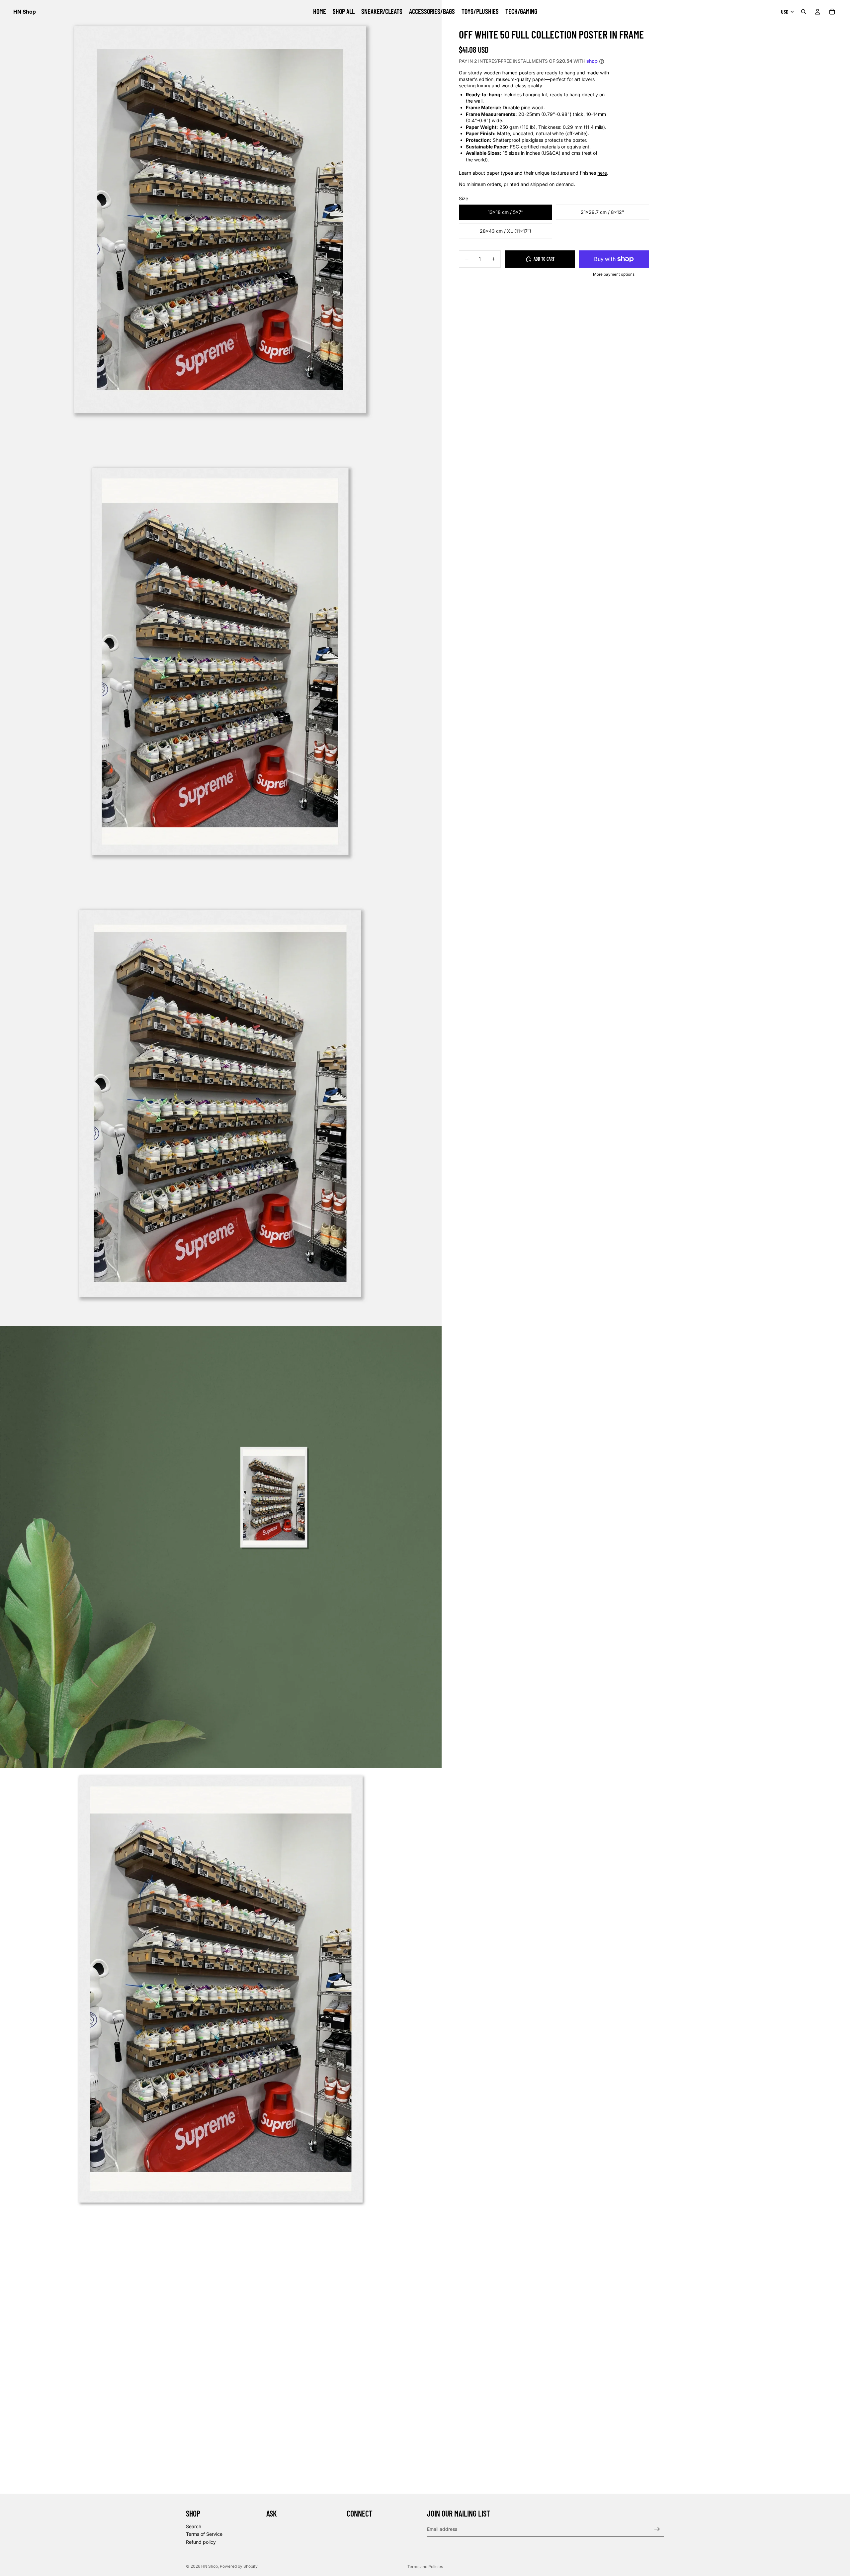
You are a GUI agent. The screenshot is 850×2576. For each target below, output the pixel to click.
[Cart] (832, 12)
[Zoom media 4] (221, 1547)
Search (194, 2526)
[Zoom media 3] (221, 1105)
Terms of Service (204, 2534)
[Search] (804, 12)
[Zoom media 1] (221, 221)
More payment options (614, 274)
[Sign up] (657, 2529)
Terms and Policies (425, 2567)
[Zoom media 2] (221, 663)
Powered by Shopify (239, 2566)
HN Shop (210, 2566)
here (602, 173)
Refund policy (201, 2542)
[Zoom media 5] (221, 1989)
